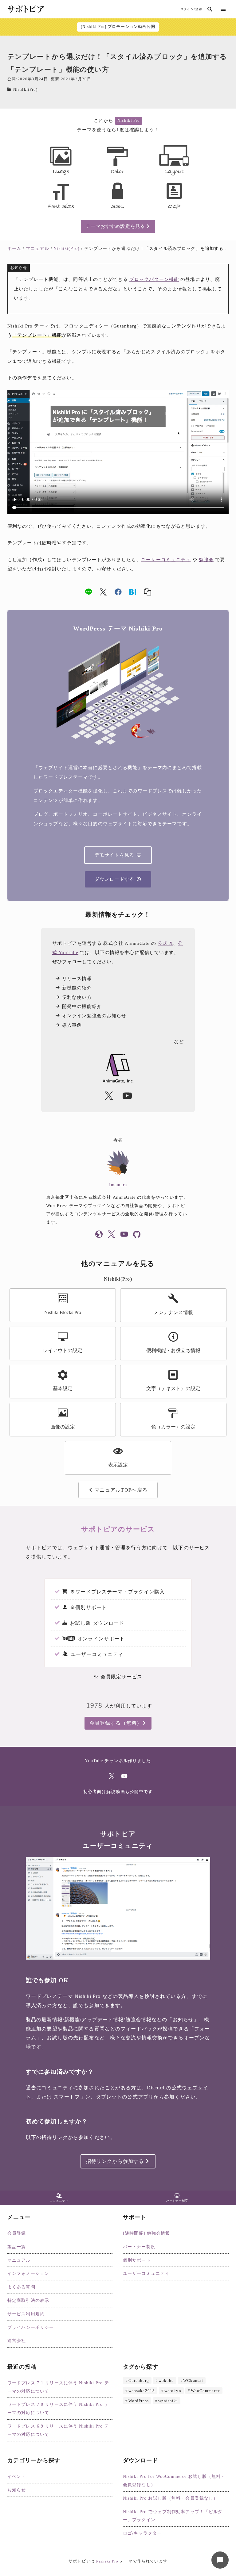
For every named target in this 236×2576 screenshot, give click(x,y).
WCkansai (193, 2380)
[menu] (223, 9)
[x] (103, 592)
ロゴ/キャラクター (142, 2533)
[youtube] (124, 1235)
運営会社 (17, 2340)
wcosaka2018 (142, 2391)
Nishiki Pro (129, 121)
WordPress (139, 2401)
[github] (137, 1235)
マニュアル (19, 2260)
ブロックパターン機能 (154, 279)
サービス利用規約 (26, 2314)
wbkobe (166, 2380)
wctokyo (173, 2391)
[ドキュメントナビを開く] (220, 2560)
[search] (210, 9)
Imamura (118, 1185)
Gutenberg (139, 2380)
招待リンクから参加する (115, 2161)
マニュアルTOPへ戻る (121, 1490)
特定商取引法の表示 (28, 2300)
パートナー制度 (177, 2201)
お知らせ (17, 2490)
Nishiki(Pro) (25, 90)
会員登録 (17, 2233)
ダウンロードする (114, 879)
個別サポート (137, 2260)
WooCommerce (205, 2391)
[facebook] (118, 592)
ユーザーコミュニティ (166, 560)
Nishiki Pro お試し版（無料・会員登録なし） (170, 2498)
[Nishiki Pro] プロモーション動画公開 (118, 27)
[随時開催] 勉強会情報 (146, 2233)
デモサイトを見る (114, 855)
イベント (17, 2476)
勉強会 (206, 560)
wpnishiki (168, 2401)
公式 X (165, 943)
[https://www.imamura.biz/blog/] (99, 1235)
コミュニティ (59, 2201)
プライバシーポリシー (31, 2327)
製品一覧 (17, 2247)
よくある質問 (21, 2287)
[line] (88, 592)
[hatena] (133, 592)
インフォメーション (28, 2273)
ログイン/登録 (191, 9)
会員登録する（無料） (116, 1723)
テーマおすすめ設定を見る (115, 226)
